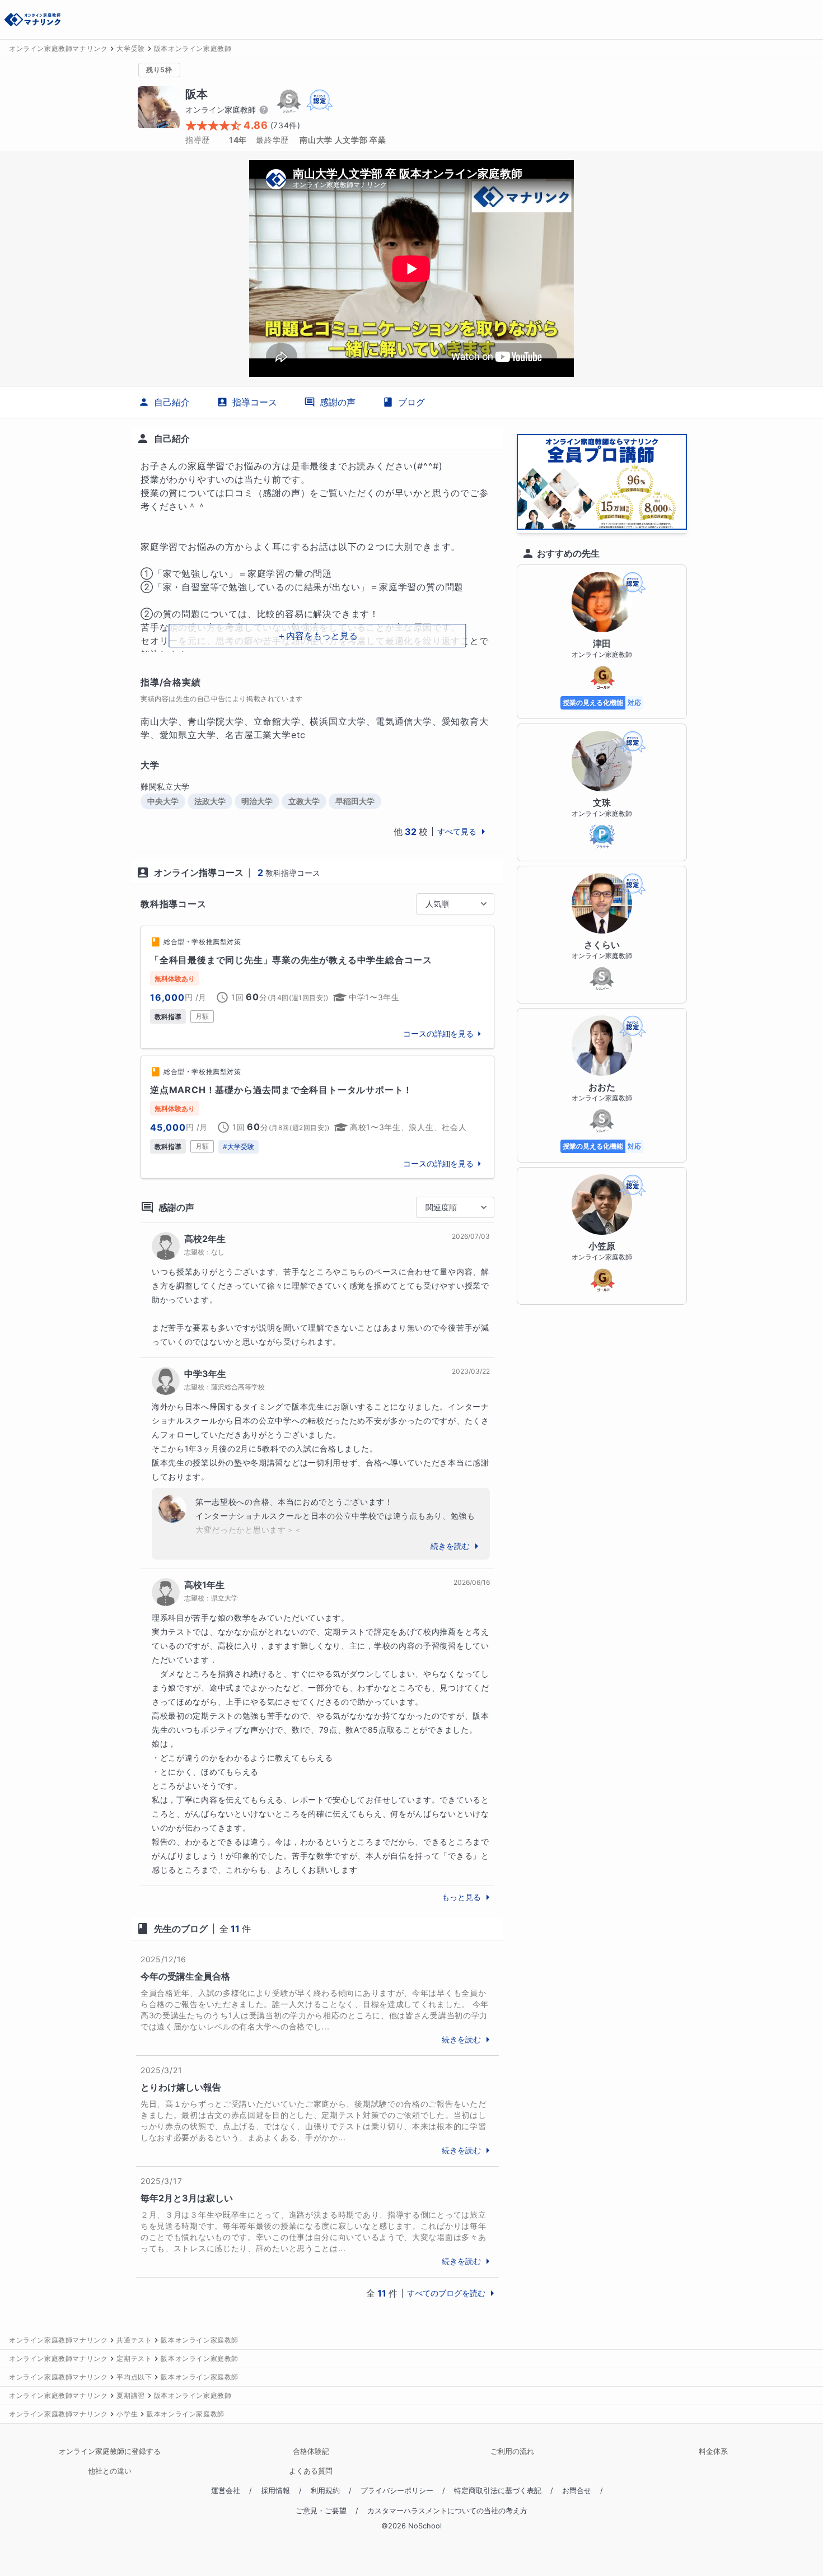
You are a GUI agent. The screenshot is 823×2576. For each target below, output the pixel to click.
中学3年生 (205, 1374)
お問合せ (577, 2491)
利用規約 (325, 2491)
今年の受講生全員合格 (185, 1976)
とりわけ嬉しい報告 (181, 2087)
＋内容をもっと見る (317, 636)
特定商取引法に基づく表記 (498, 2491)
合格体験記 (311, 2451)
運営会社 (226, 2491)
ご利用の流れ (512, 2451)
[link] (317, 987)
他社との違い (110, 2471)
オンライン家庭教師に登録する (110, 2451)
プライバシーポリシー (397, 2491)
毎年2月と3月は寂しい (187, 2198)
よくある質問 (311, 2471)
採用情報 (275, 2491)
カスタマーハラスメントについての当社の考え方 (447, 2511)
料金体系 (713, 2451)
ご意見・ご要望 (321, 2511)
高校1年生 (204, 1585)
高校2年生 (205, 1239)
